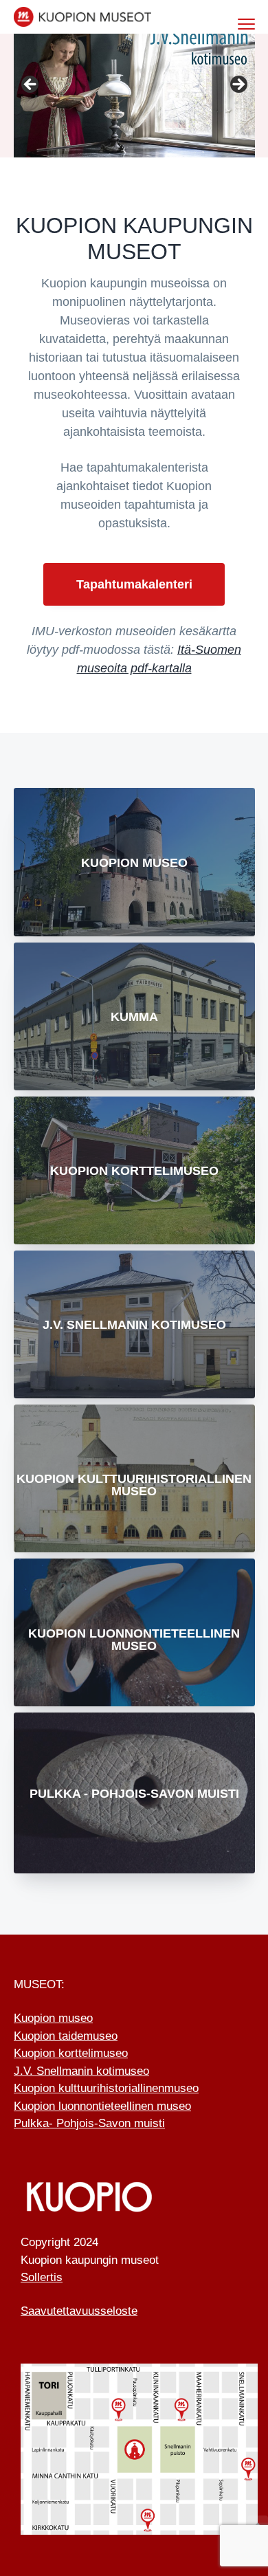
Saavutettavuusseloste (79, 2311)
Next (238, 85)
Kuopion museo (134, 863)
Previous (31, 85)
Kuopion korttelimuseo (71, 2053)
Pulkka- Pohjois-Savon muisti (89, 2123)
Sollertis (42, 2277)
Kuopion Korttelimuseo (134, 1171)
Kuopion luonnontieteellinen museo (134, 1640)
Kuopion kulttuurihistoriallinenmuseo (106, 2088)
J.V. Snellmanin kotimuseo (134, 1325)
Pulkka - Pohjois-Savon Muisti (134, 1794)
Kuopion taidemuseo (66, 2036)
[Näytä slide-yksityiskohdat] (134, 89)
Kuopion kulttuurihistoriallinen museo (134, 1485)
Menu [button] (232, 24)
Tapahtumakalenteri (134, 584)
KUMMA (134, 1017)
